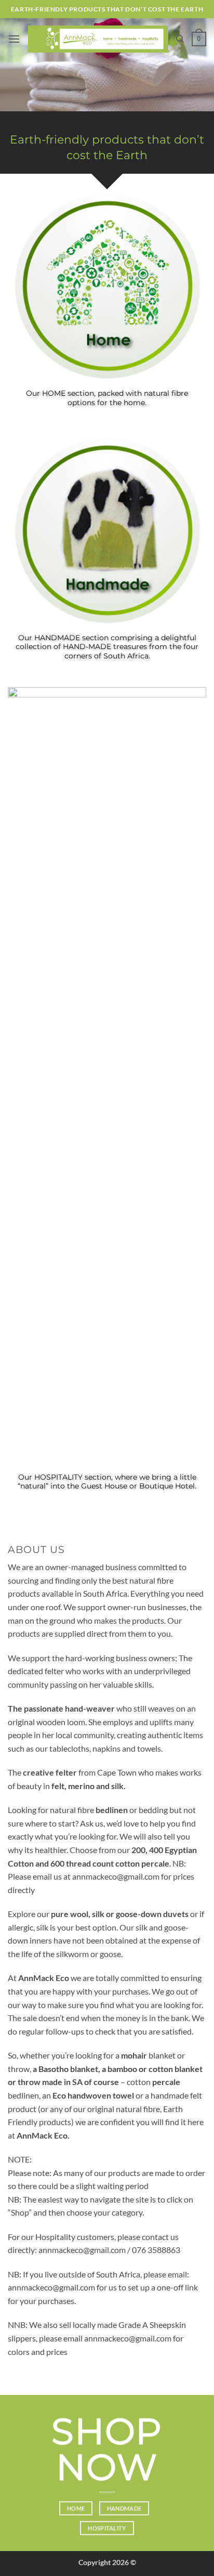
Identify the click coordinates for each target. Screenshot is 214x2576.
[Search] (180, 39)
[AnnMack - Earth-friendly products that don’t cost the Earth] (98, 39)
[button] (14, 39)
